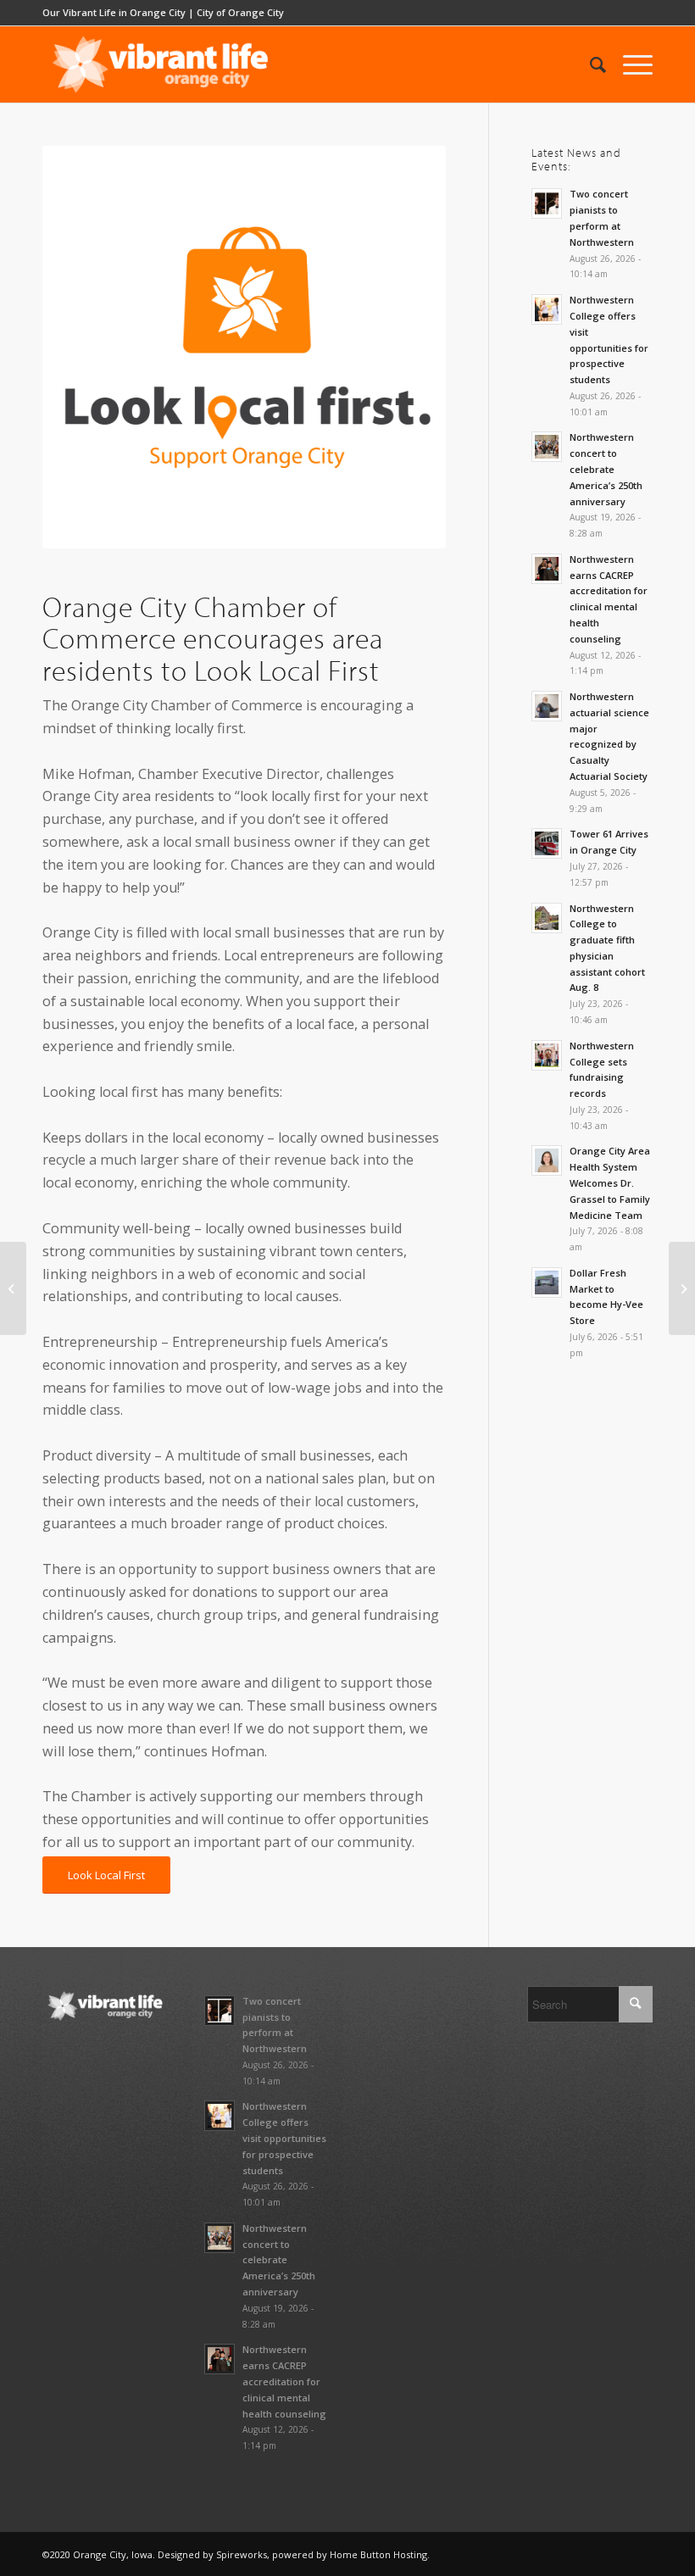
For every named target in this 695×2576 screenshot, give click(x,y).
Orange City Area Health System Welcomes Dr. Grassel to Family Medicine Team (610, 1182)
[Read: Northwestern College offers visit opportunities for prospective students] (547, 309)
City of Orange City (240, 12)
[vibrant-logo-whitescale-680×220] (160, 64)
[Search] (589, 64)
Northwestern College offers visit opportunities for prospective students (284, 2138)
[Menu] (629, 64)
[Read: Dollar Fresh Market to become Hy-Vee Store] (547, 1282)
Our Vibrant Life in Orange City (114, 12)
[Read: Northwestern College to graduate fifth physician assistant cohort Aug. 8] (547, 918)
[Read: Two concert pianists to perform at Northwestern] (547, 203)
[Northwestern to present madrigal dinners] (682, 1288)
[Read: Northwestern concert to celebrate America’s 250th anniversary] (547, 447)
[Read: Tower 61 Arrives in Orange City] (547, 843)
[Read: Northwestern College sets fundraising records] (547, 1055)
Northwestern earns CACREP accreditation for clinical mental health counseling (284, 2381)
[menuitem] (589, 64)
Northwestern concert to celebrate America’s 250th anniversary (606, 469)
